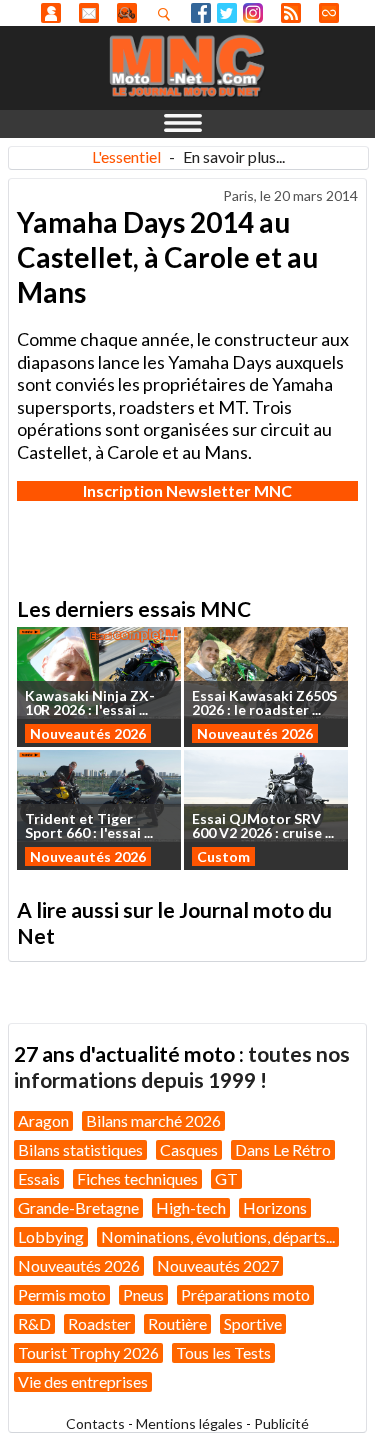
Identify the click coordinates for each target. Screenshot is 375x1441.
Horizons (275, 1207)
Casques (189, 1149)
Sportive (253, 1323)
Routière (177, 1323)
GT (226, 1178)
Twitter (227, 13)
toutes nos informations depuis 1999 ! (182, 1066)
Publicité (281, 1423)
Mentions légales (189, 1423)
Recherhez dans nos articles (168, 14)
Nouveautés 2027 (218, 1265)
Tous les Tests (223, 1352)
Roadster (99, 1323)
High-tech (191, 1207)
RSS (291, 13)
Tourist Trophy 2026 (88, 1352)
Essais (39, 1178)
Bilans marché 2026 (153, 1120)
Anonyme (51, 13)
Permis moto (62, 1294)
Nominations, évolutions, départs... (218, 1236)
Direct (329, 13)
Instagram (253, 13)
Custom (223, 856)
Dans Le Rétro (283, 1149)
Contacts (95, 1423)
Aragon (43, 1120)
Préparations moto (245, 1294)
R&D (34, 1323)
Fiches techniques (137, 1178)
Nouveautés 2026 (88, 733)
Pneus (143, 1294)
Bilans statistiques (80, 1149)
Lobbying (51, 1236)
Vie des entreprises (83, 1381)
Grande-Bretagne (78, 1207)
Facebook (201, 13)
